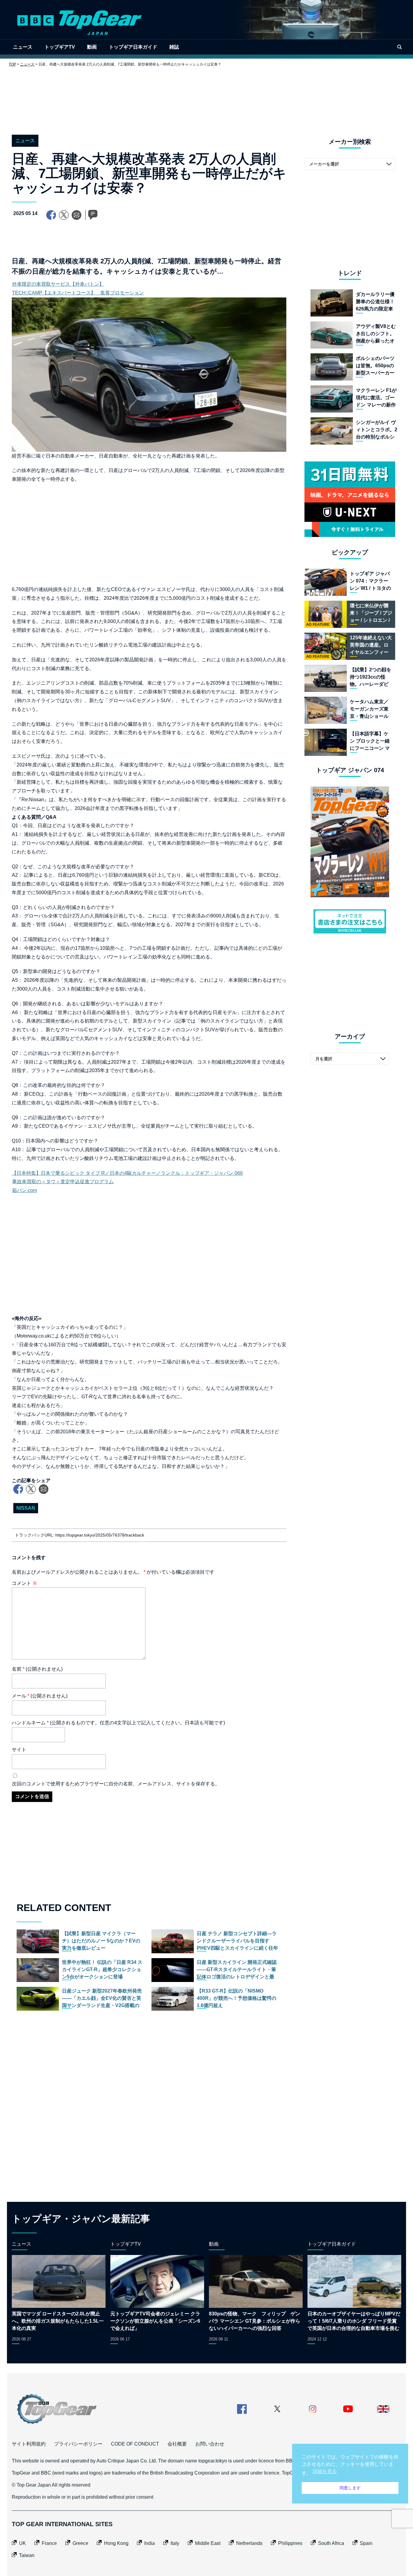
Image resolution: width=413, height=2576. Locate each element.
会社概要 (177, 2444)
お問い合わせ (210, 2444)
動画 (92, 47)
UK (23, 2543)
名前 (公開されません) (37, 1669)
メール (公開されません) (40, 1696)
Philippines (290, 2543)
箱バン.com (24, 1190)
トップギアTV (60, 47)
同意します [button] (350, 2488)
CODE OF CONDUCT (135, 2444)
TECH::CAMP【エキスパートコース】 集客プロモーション (78, 293)
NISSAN (26, 1508)
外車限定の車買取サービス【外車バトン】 (58, 284)
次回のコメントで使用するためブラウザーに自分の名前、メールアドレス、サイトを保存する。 (116, 1784)
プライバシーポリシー (78, 2444)
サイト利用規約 (29, 2444)
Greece (80, 2543)
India (150, 2543)
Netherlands (249, 2543)
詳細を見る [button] (325, 2471)
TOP (12, 64)
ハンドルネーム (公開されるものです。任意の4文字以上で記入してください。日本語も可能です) (118, 1723)
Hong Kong (116, 2543)
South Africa (331, 2543)
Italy (175, 2543)
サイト (19, 1750)
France (49, 2543)
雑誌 (174, 47)
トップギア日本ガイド (133, 47)
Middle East (208, 2543)
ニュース (23, 47)
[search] (399, 47)
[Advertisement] (207, 96)
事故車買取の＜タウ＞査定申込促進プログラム (63, 1182)
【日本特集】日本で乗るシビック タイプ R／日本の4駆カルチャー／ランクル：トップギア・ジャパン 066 (127, 1173)
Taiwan (27, 2555)
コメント (24, 1583)
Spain (366, 2543)
